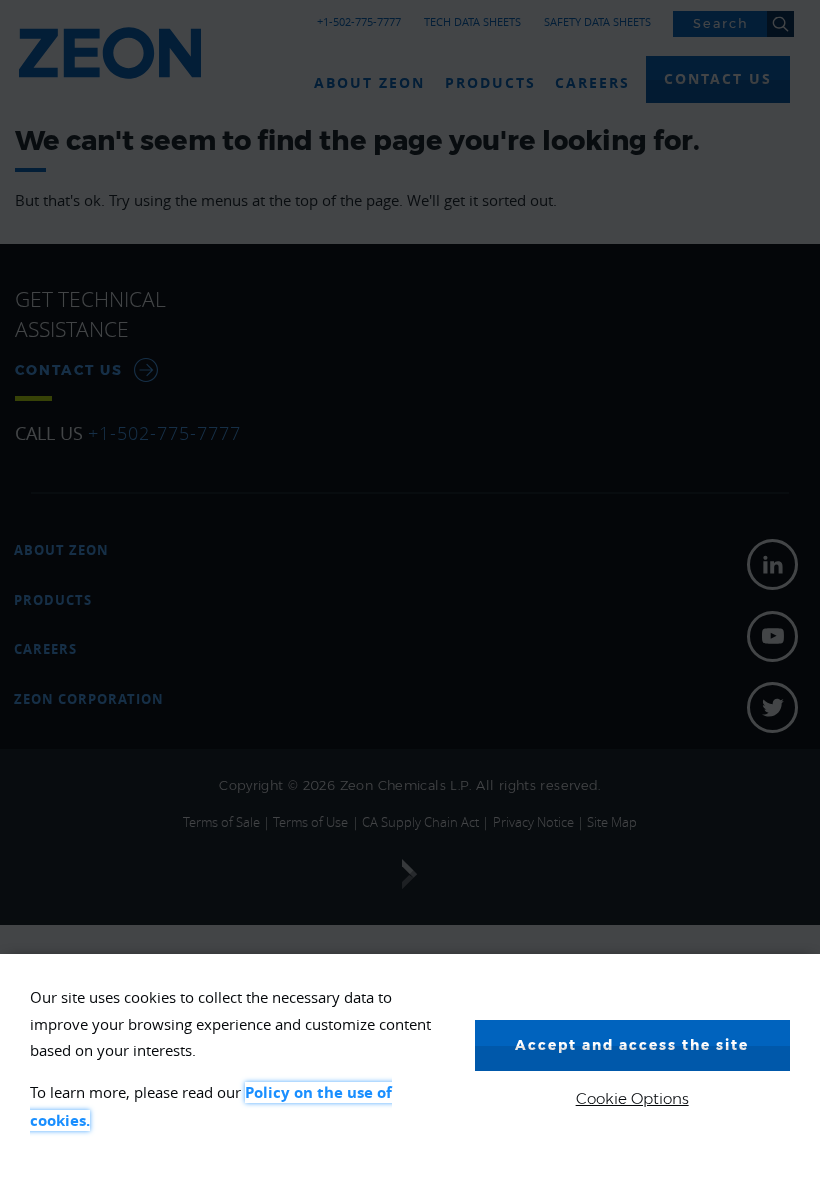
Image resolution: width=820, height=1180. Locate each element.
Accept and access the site (632, 1045)
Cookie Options (632, 1098)
